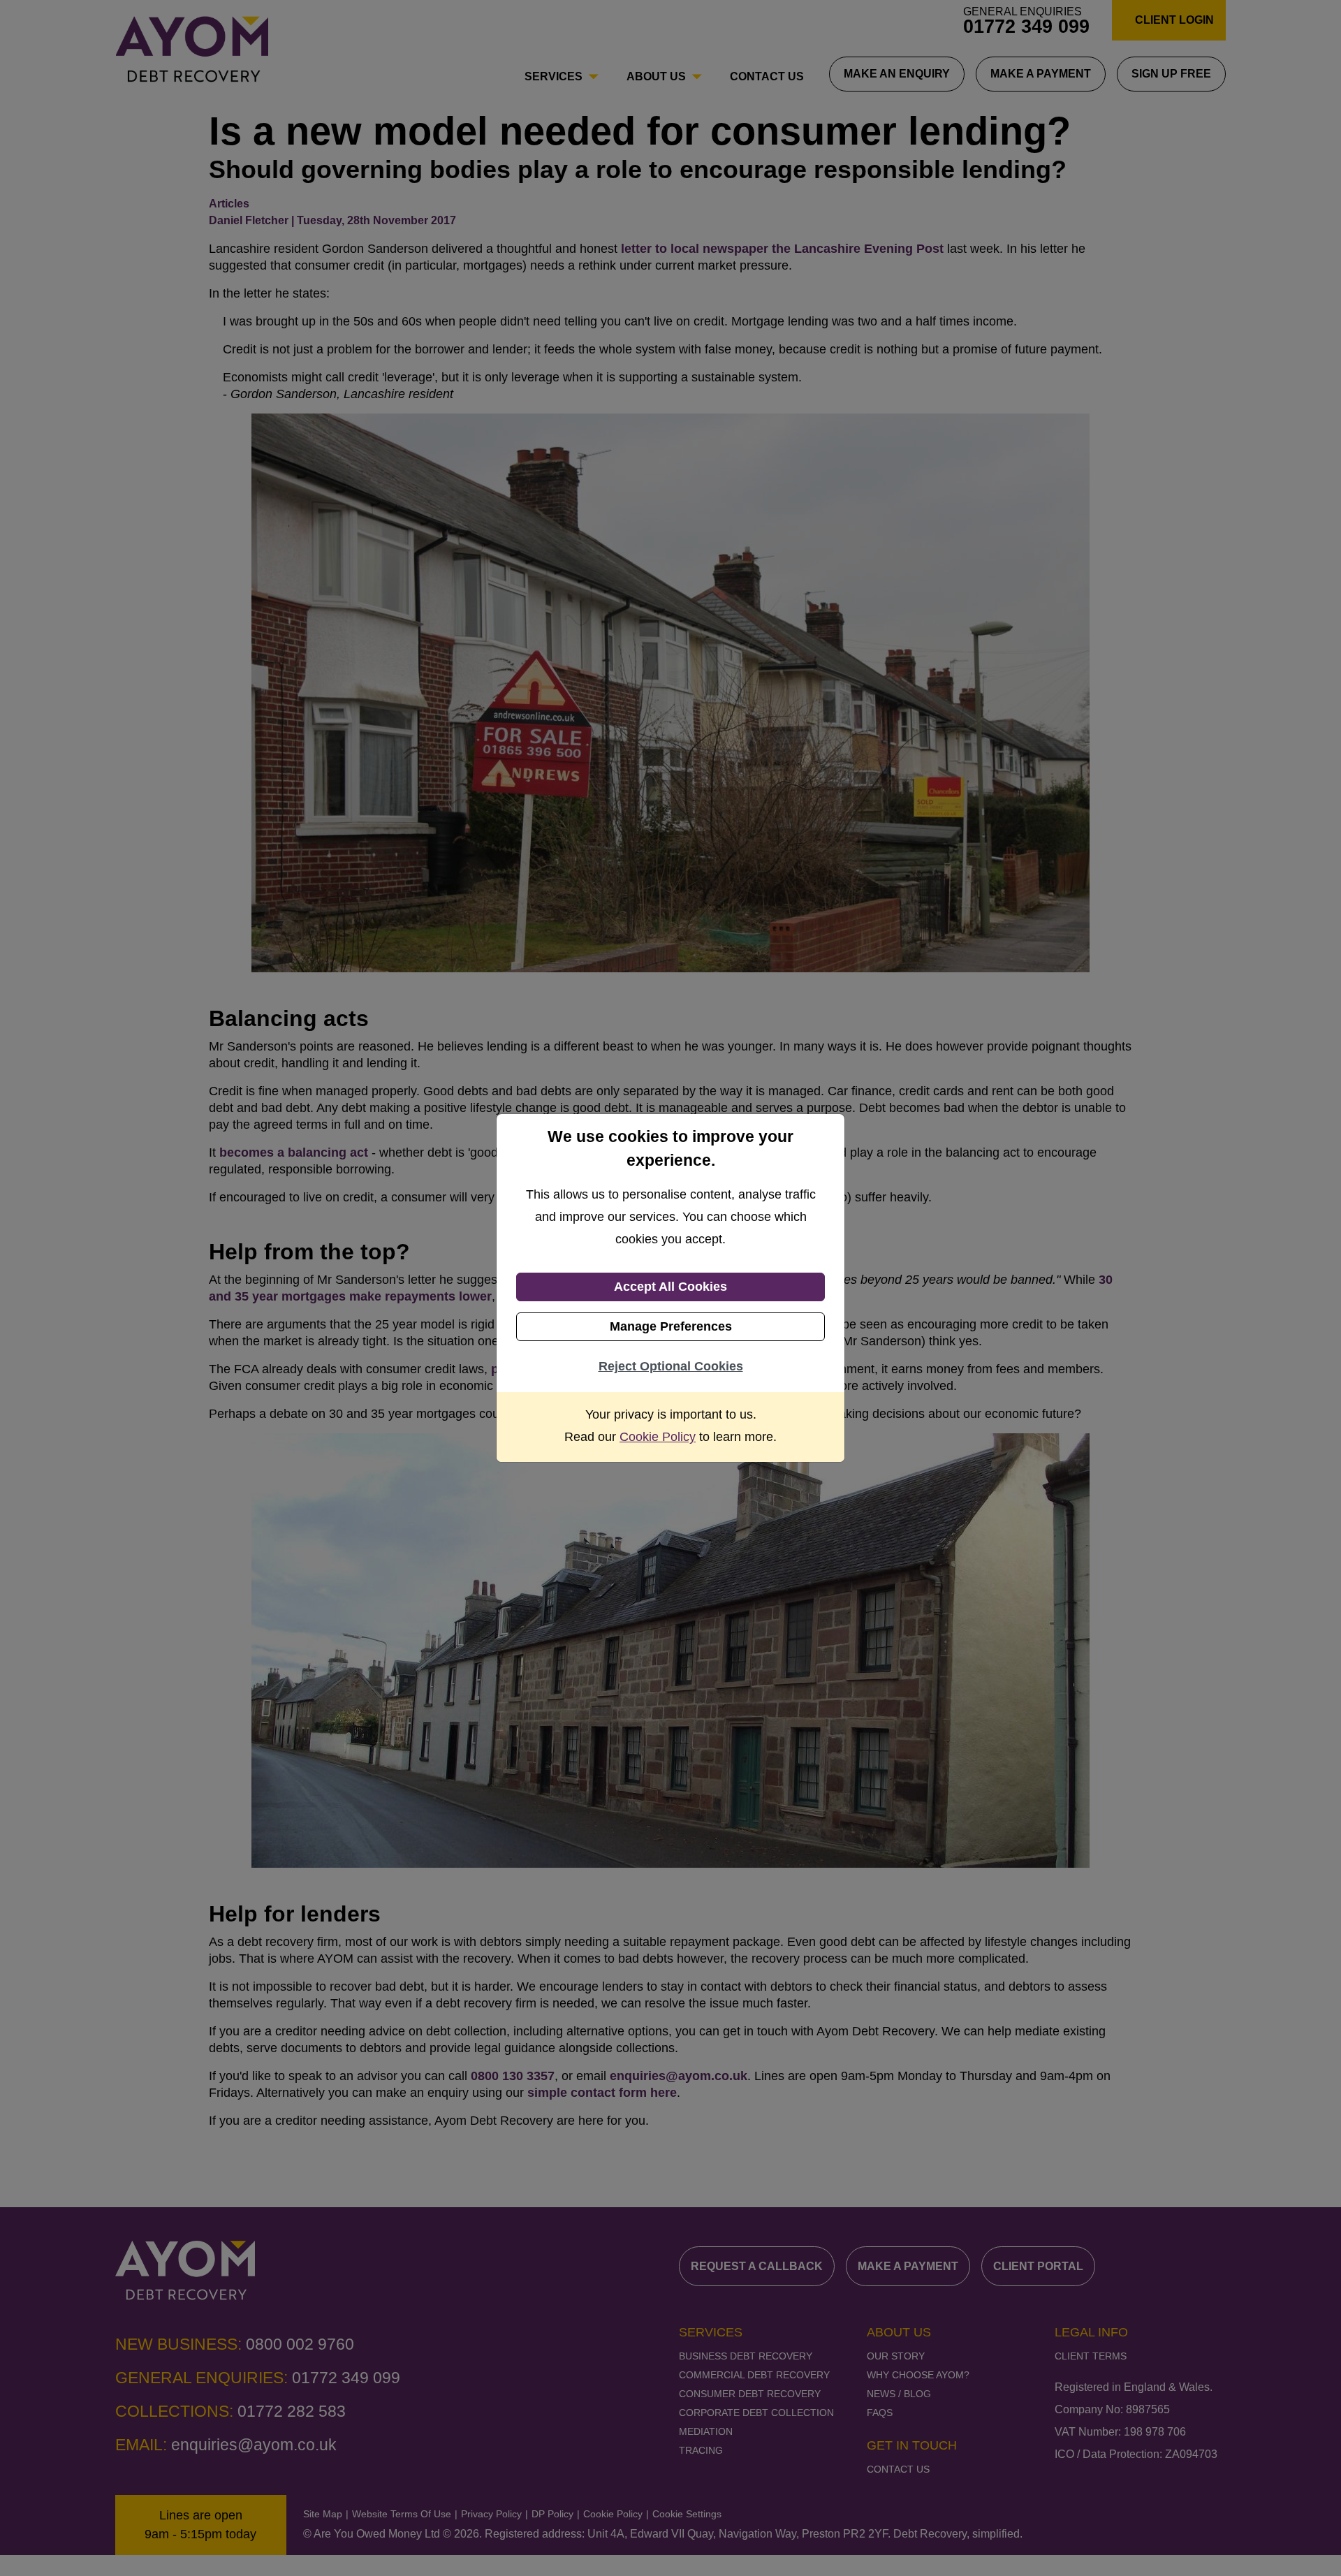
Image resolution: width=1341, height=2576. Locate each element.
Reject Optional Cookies (671, 1366)
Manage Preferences (671, 1326)
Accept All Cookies (670, 1287)
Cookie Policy (658, 1437)
